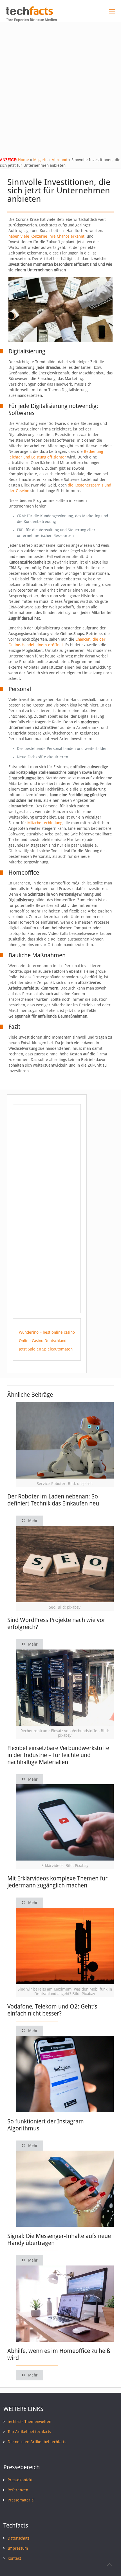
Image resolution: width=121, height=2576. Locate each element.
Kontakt (14, 2558)
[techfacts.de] (29, 13)
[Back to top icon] (109, 2565)
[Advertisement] (60, 85)
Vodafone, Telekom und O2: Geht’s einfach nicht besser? (52, 2010)
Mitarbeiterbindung (45, 823)
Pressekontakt (20, 2480)
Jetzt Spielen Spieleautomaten (46, 1349)
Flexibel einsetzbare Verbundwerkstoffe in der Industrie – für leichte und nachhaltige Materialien (58, 1755)
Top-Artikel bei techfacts (29, 2432)
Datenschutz (18, 2538)
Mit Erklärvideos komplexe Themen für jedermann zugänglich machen (57, 1882)
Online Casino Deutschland (43, 1341)
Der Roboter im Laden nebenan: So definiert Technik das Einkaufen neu (53, 1500)
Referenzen (18, 2490)
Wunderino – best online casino (47, 1332)
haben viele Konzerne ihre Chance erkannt (46, 236)
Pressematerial (21, 2500)
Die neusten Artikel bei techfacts (37, 2442)
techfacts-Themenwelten (29, 2422)
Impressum (18, 2548)
